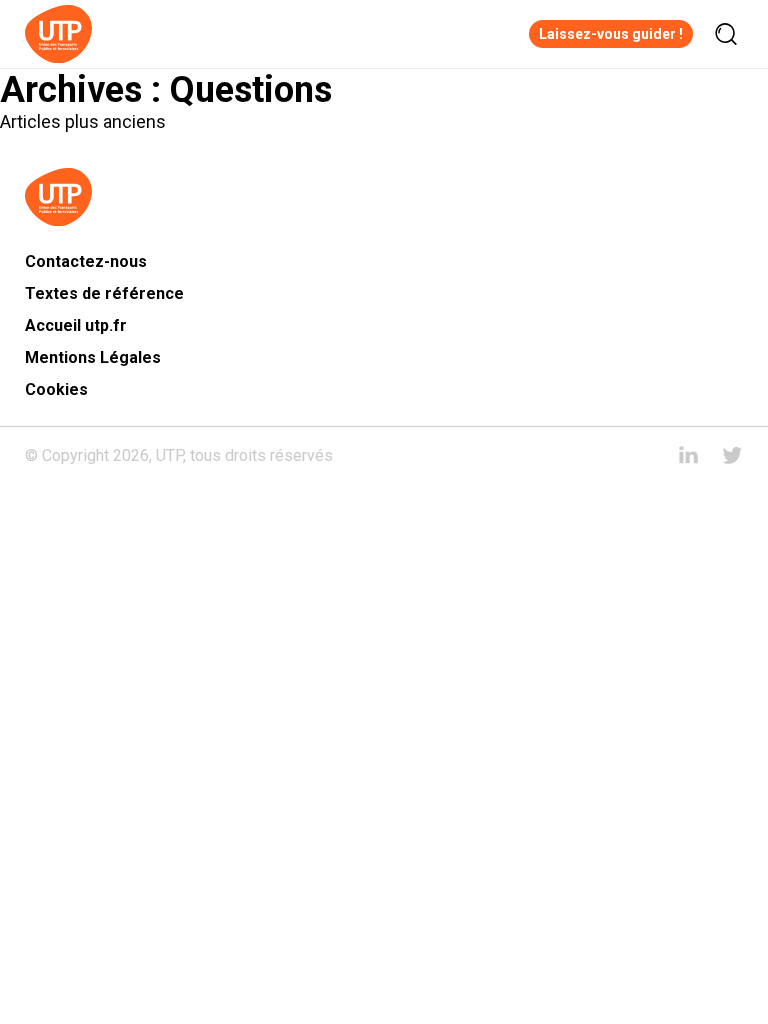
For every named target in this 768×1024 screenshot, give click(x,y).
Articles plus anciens (83, 121)
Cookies (56, 389)
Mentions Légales (93, 357)
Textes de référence (104, 293)
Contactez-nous (86, 261)
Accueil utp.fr (76, 325)
